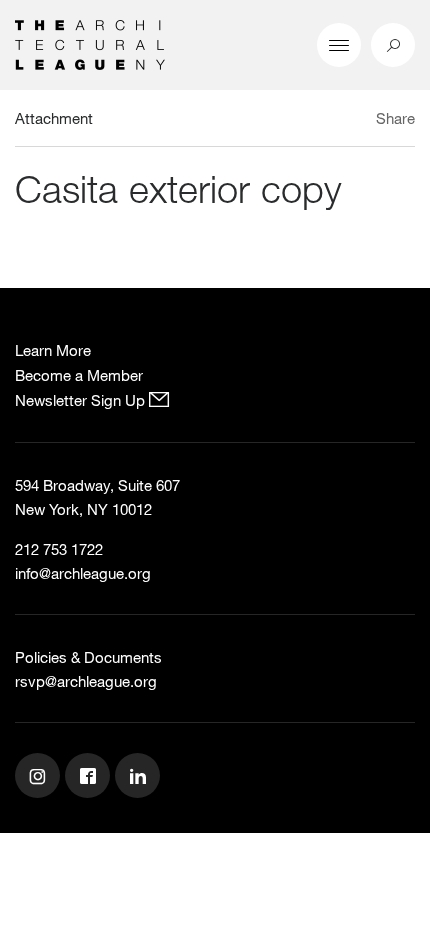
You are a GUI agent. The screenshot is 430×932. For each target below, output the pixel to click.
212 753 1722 (59, 549)
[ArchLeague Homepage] (90, 43)
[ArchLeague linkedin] (140, 778)
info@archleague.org (83, 573)
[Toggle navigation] (339, 45)
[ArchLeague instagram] (40, 778)
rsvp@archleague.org (86, 681)
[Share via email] (305, 121)
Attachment (54, 118)
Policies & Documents (88, 657)
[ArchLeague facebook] (90, 778)
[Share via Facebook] (358, 121)
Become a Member (79, 375)
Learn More (53, 350)
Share (395, 118)
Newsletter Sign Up (82, 400)
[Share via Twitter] (336, 121)
